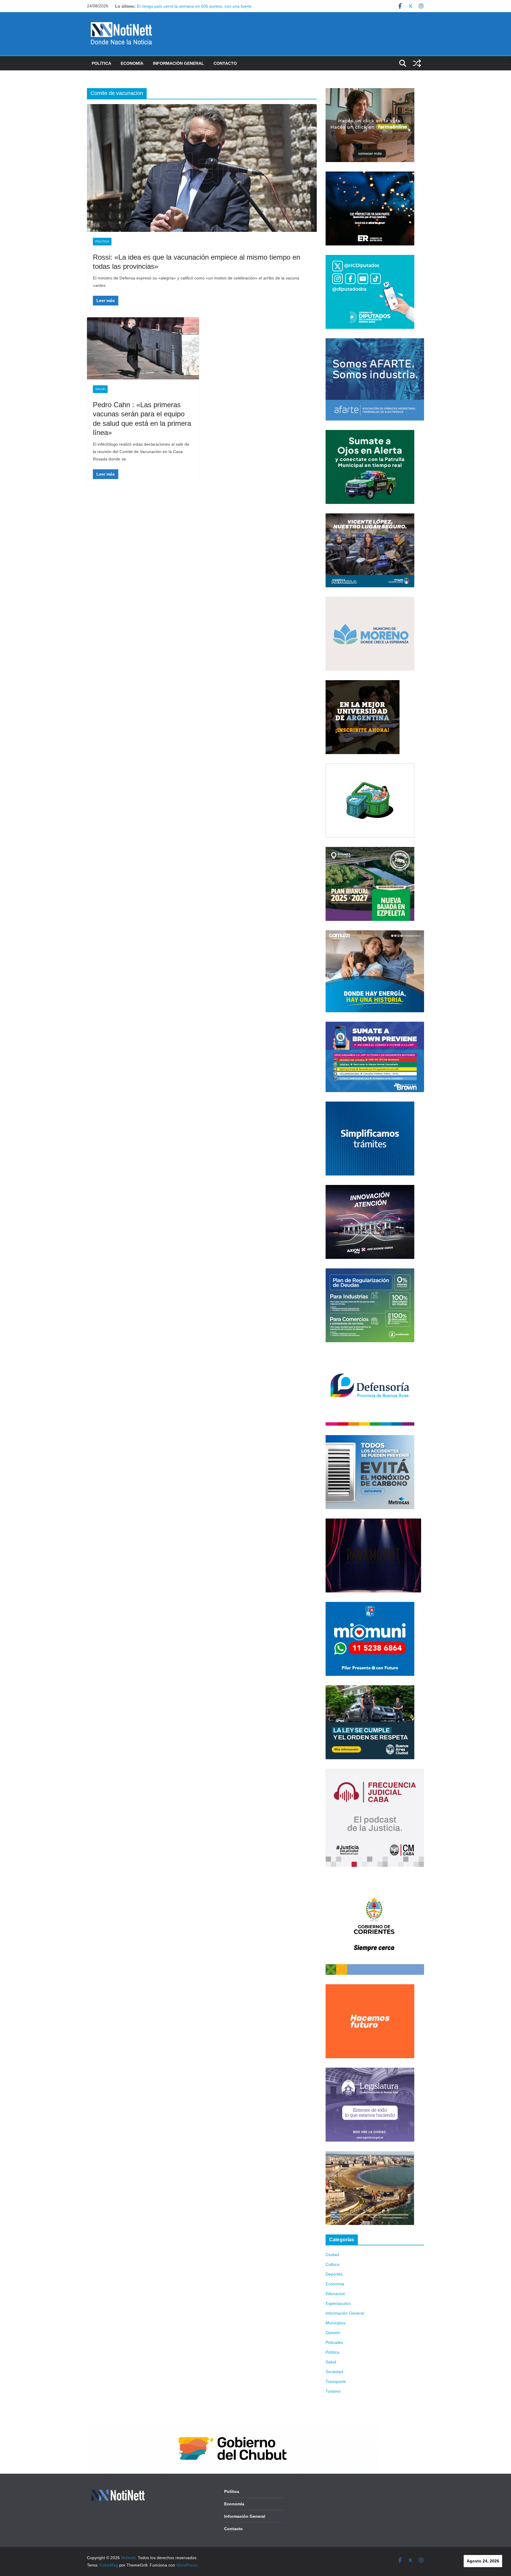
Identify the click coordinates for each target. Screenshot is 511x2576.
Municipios (335, 2323)
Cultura (332, 2264)
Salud (100, 389)
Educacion (335, 2294)
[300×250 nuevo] (370, 1105)
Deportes (334, 2274)
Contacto (225, 63)
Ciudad (332, 2255)
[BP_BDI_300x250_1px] (370, 767)
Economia (335, 2284)
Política (101, 63)
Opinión (333, 2333)
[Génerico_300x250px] (370, 92)
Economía (132, 63)
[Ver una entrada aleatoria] (417, 63)
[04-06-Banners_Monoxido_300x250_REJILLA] (370, 1439)
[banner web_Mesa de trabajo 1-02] (375, 1880)
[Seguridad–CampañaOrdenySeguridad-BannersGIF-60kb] (370, 1689)
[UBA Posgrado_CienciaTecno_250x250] (363, 684)
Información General (178, 63)
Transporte (336, 2381)
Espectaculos (338, 2303)
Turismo (333, 2391)
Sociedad (334, 2372)
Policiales (334, 2342)
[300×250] (370, 175)
